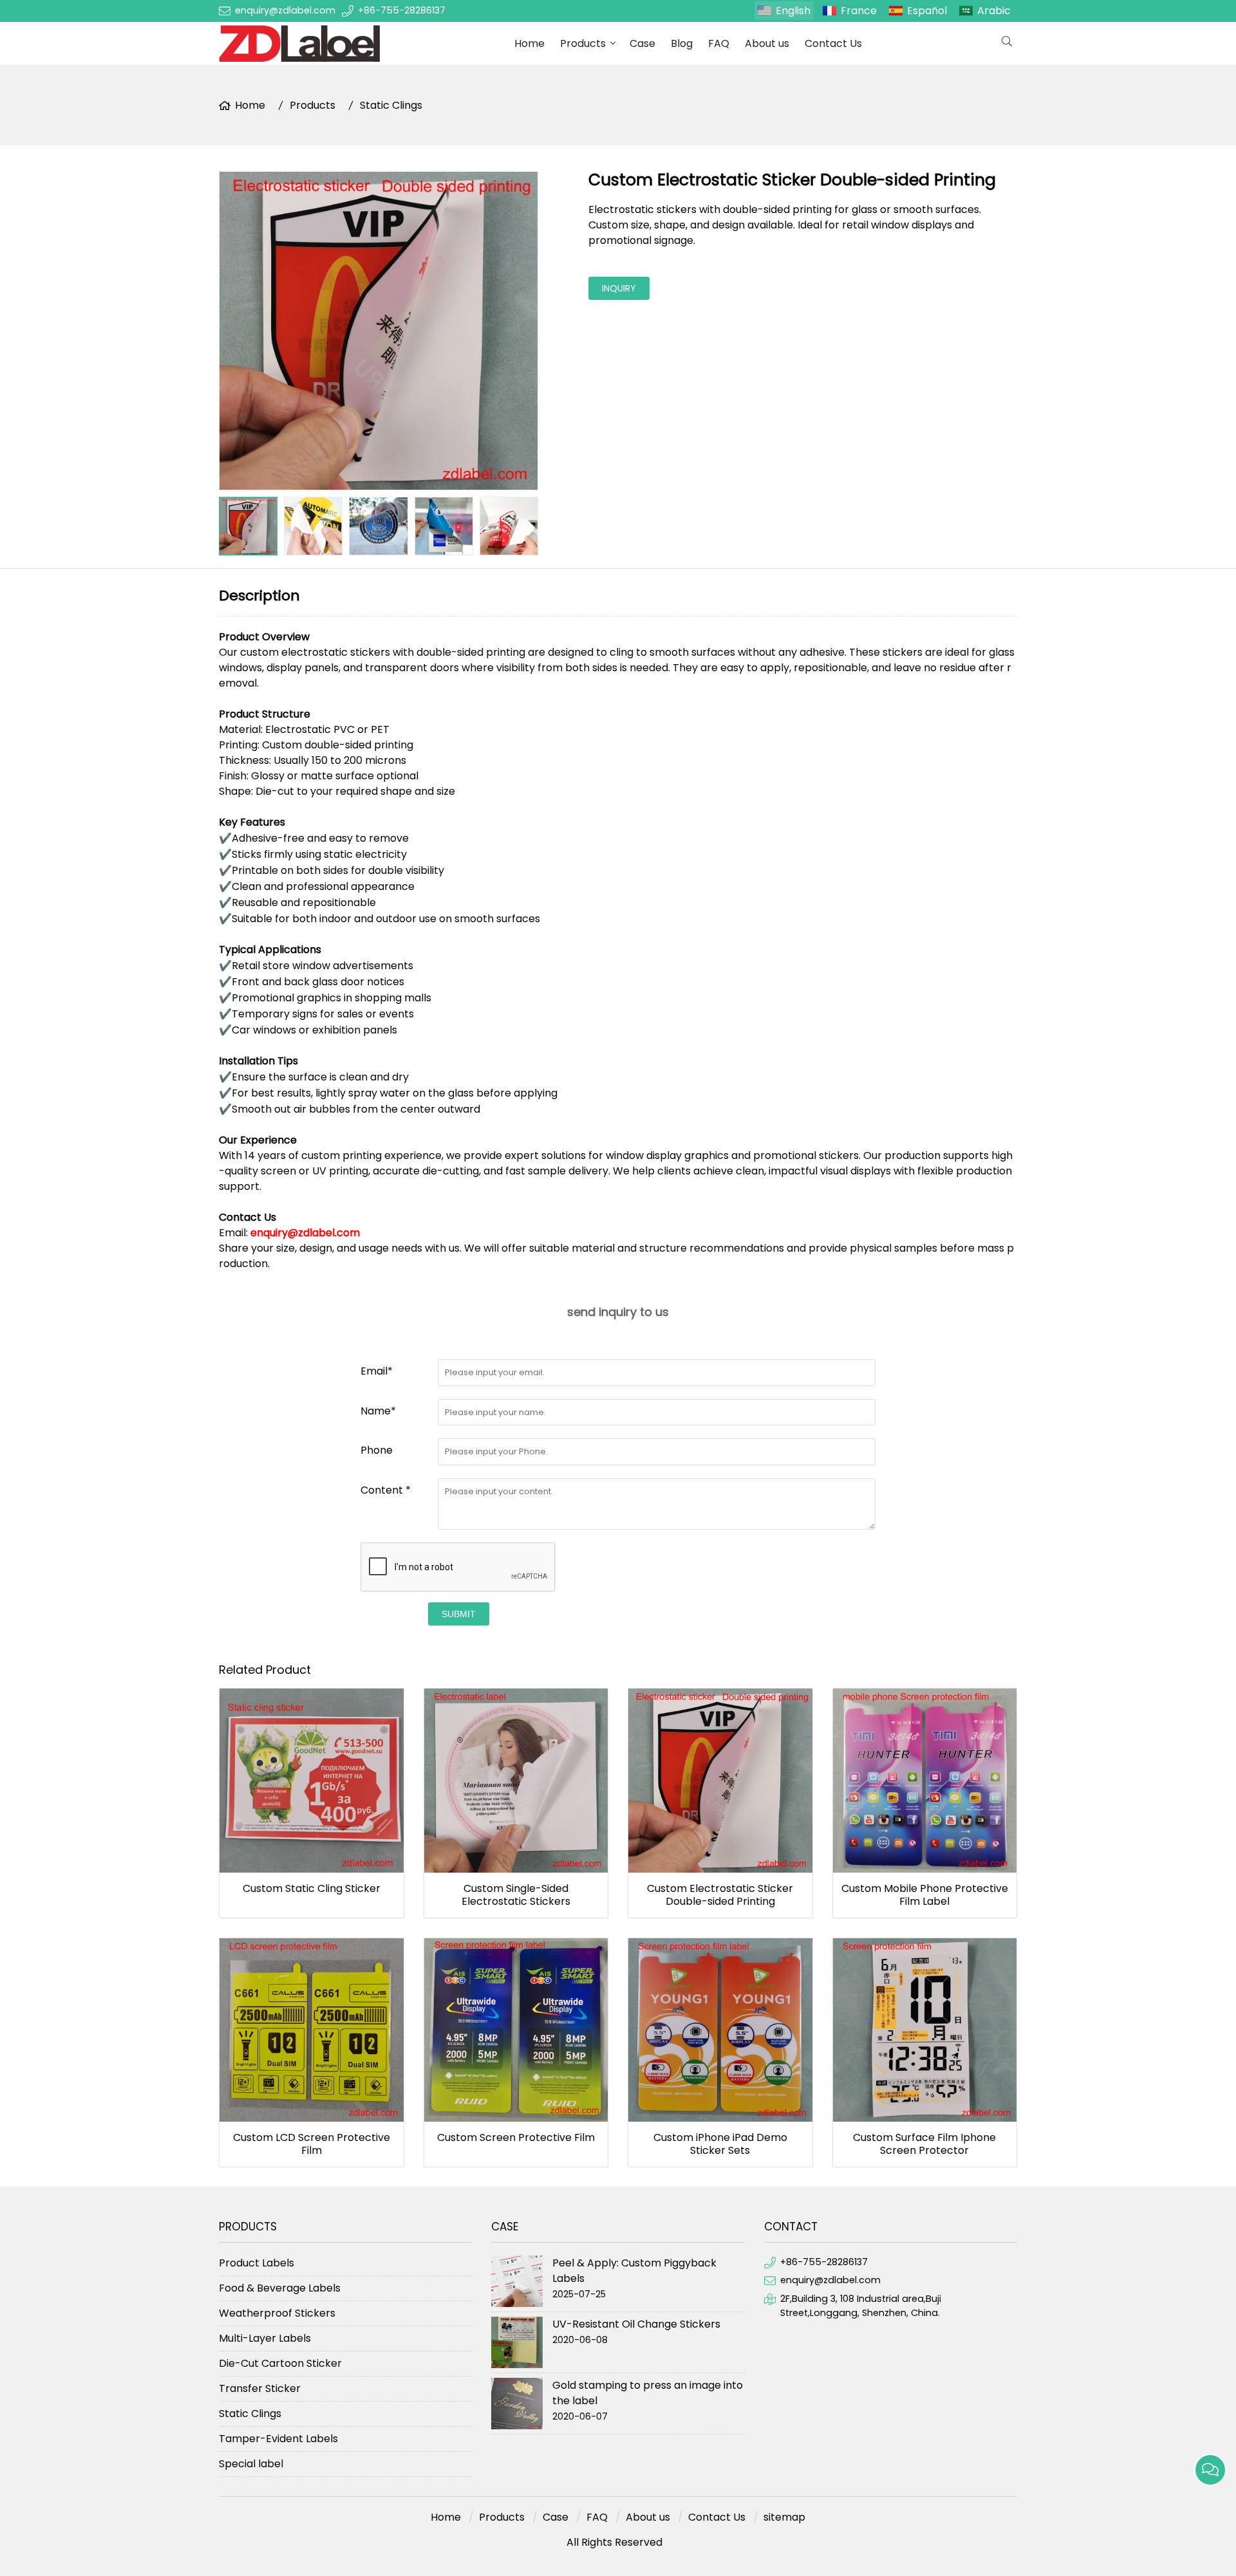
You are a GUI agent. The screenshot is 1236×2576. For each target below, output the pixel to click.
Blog (682, 43)
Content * (386, 1490)
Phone (377, 1450)
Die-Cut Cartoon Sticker (280, 2363)
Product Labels (257, 2263)
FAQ (719, 43)
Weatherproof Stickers (277, 2313)
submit (459, 1614)
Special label (251, 2464)
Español (927, 11)
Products (583, 43)
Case (642, 43)
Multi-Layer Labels (265, 2338)
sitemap (784, 2517)
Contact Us (833, 43)
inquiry (619, 288)
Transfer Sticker (260, 2388)
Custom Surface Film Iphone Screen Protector (924, 2144)
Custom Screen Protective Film (516, 2138)
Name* (378, 1411)
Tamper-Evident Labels (278, 2439)
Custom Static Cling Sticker (312, 1889)
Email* (377, 1371)
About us (767, 43)
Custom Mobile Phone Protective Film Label (925, 1895)
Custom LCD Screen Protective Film (312, 2144)
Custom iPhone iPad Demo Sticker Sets (720, 2144)
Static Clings (391, 105)
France (859, 11)
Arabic (994, 11)
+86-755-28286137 (402, 10)
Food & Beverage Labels (280, 2288)
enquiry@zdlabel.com (285, 10)
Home (529, 43)
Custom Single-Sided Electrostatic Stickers (516, 1895)
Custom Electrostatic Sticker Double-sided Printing (720, 1895)
